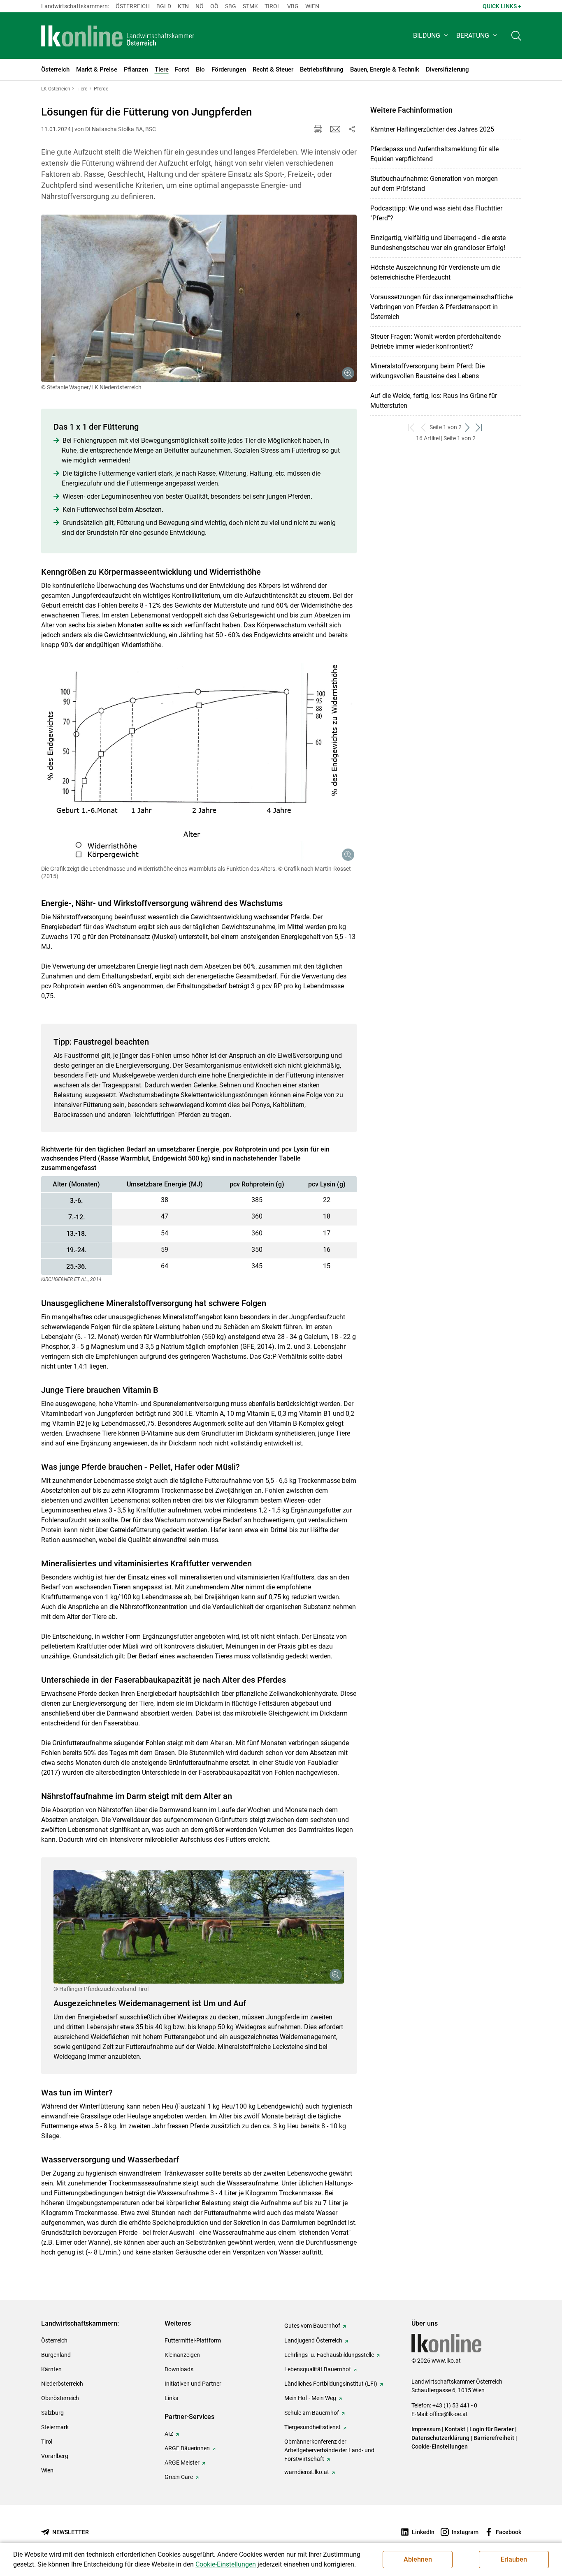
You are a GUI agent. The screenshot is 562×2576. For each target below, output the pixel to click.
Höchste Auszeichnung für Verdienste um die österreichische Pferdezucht (435, 272)
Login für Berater (492, 2429)
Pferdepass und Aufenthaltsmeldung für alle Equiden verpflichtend (434, 154)
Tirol (273, 6)
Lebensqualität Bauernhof (318, 2369)
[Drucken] (318, 129)
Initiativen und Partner (193, 2384)
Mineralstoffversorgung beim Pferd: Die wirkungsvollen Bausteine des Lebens (427, 371)
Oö (214, 6)
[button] (431, 36)
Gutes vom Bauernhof (312, 2326)
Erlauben (514, 2559)
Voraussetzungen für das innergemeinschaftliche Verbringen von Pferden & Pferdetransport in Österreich (441, 307)
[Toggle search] (516, 36)
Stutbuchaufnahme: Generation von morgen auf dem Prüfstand (434, 184)
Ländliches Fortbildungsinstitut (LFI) (331, 2384)
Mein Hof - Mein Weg (310, 2398)
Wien (312, 6)
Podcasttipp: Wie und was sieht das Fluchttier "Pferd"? (436, 213)
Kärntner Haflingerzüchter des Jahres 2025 (432, 129)
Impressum (426, 2429)
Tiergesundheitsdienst (312, 2427)
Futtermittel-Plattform (193, 2340)
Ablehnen (418, 2559)
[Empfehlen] (335, 129)
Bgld (164, 6)
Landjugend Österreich (313, 2340)
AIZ (169, 2434)
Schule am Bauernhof (312, 2413)
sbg (231, 6)
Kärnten (51, 2369)
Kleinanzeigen (182, 2355)
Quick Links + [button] (502, 6)
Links (171, 2398)
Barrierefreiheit (494, 2438)
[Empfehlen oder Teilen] (352, 129)
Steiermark (55, 2427)
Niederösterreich (62, 2384)
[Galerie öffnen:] (199, 298)
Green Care (179, 2477)
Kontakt (455, 2429)
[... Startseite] (118, 36)
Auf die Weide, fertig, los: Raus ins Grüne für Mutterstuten (434, 401)
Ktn (183, 6)
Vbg (293, 6)
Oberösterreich (60, 2398)
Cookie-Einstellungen (440, 2447)
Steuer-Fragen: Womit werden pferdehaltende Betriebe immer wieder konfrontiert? (435, 341)
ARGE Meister (182, 2463)
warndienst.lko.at (307, 2472)
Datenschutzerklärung (440, 2438)
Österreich (133, 6)
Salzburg (52, 2413)
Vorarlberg (55, 2456)
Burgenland (56, 2355)
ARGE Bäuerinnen (187, 2448)
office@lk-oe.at (449, 2414)
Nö (200, 6)
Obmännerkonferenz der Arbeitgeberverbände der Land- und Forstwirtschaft (329, 2450)
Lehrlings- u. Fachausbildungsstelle (329, 2355)
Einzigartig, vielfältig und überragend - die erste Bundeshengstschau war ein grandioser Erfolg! (438, 243)
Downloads (179, 2369)
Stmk (250, 6)
